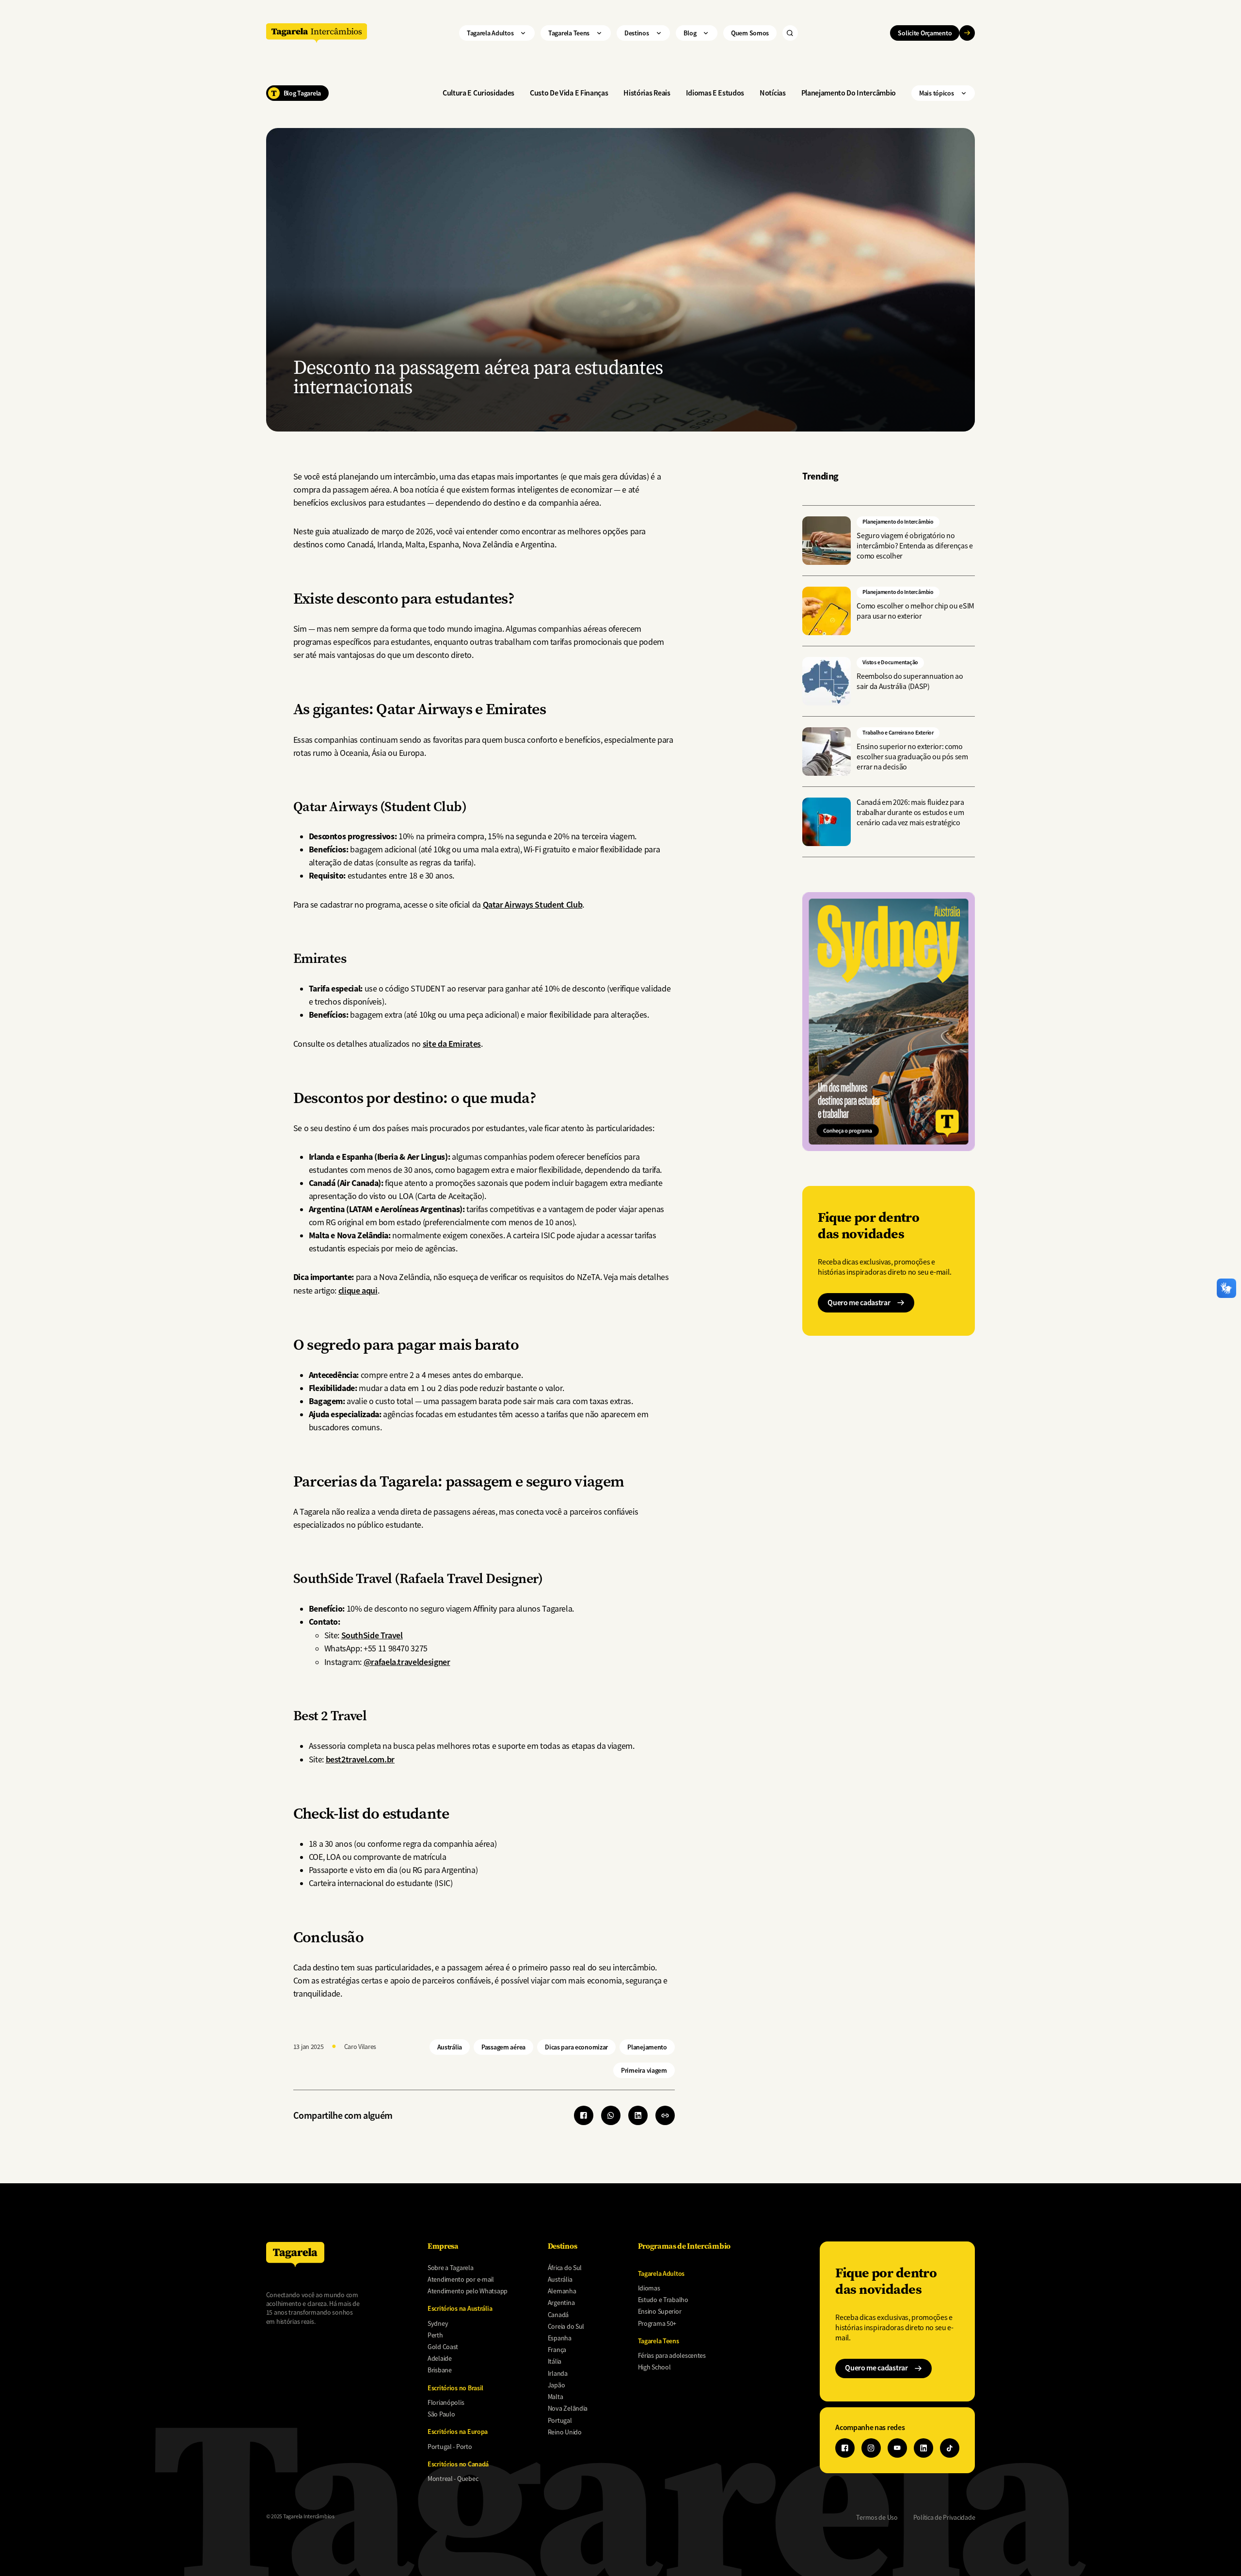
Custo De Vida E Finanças (569, 93)
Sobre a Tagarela (451, 2268)
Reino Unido (565, 2432)
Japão (557, 2385)
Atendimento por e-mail (461, 2279)
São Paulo (441, 2414)
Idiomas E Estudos (715, 93)
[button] (665, 2115)
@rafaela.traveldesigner (407, 1662)
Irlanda (558, 2373)
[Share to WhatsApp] (611, 2115)
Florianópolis (446, 2402)
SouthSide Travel (372, 1635)
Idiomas (649, 2288)
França (557, 2350)
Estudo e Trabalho (663, 2300)
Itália (555, 2361)
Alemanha (562, 2291)
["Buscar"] (790, 33)
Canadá (558, 2315)
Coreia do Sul (566, 2326)
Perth (435, 2335)
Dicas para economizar (576, 2047)
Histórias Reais (647, 93)
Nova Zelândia (568, 2408)
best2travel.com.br (360, 1759)
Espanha (560, 2338)
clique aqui (358, 1290)
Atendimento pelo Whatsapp (468, 2291)
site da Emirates (452, 1044)
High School (654, 2367)
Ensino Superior (660, 2311)
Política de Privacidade (944, 2517)
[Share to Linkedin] (638, 2115)
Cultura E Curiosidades (478, 93)
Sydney (438, 2323)
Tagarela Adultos (490, 33)
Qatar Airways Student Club (533, 904)
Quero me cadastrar (859, 1303)
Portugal (560, 2420)
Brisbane (440, 2370)
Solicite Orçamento (925, 33)
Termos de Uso (877, 2517)
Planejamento (647, 2047)
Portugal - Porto (450, 2447)
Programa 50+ (657, 2323)
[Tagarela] (317, 33)
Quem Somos (750, 33)
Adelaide (440, 2358)
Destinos (637, 33)
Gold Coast (443, 2347)
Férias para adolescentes (672, 2355)
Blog (690, 33)
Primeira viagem (644, 2070)
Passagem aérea (503, 2047)
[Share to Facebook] (584, 2115)
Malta (556, 2397)
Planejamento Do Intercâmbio (849, 93)
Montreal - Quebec (453, 2479)
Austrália (450, 2047)
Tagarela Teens (569, 33)
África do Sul (565, 2268)
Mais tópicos (937, 93)
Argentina (561, 2303)
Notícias (772, 93)
